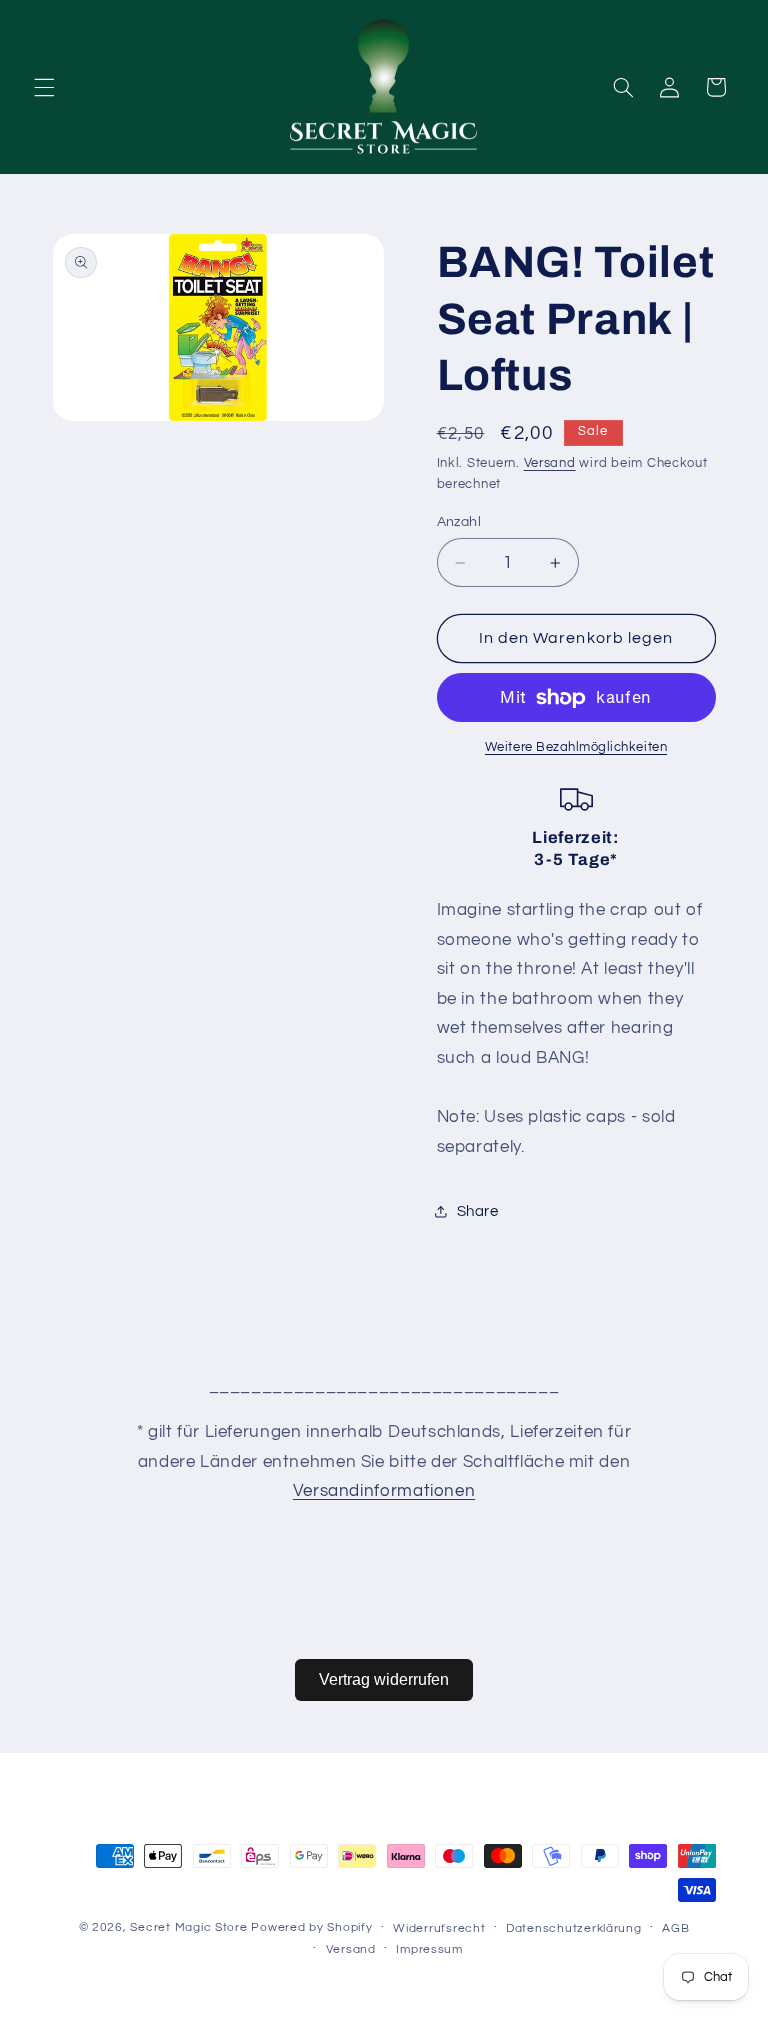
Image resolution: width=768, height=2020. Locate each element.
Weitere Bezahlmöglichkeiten (576, 747)
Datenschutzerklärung (574, 1928)
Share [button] (478, 1211)
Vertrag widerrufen (384, 1679)
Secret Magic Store (188, 1927)
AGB (675, 1928)
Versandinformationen (384, 1491)
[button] (44, 87)
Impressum (429, 1949)
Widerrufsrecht (439, 1928)
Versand (550, 463)
